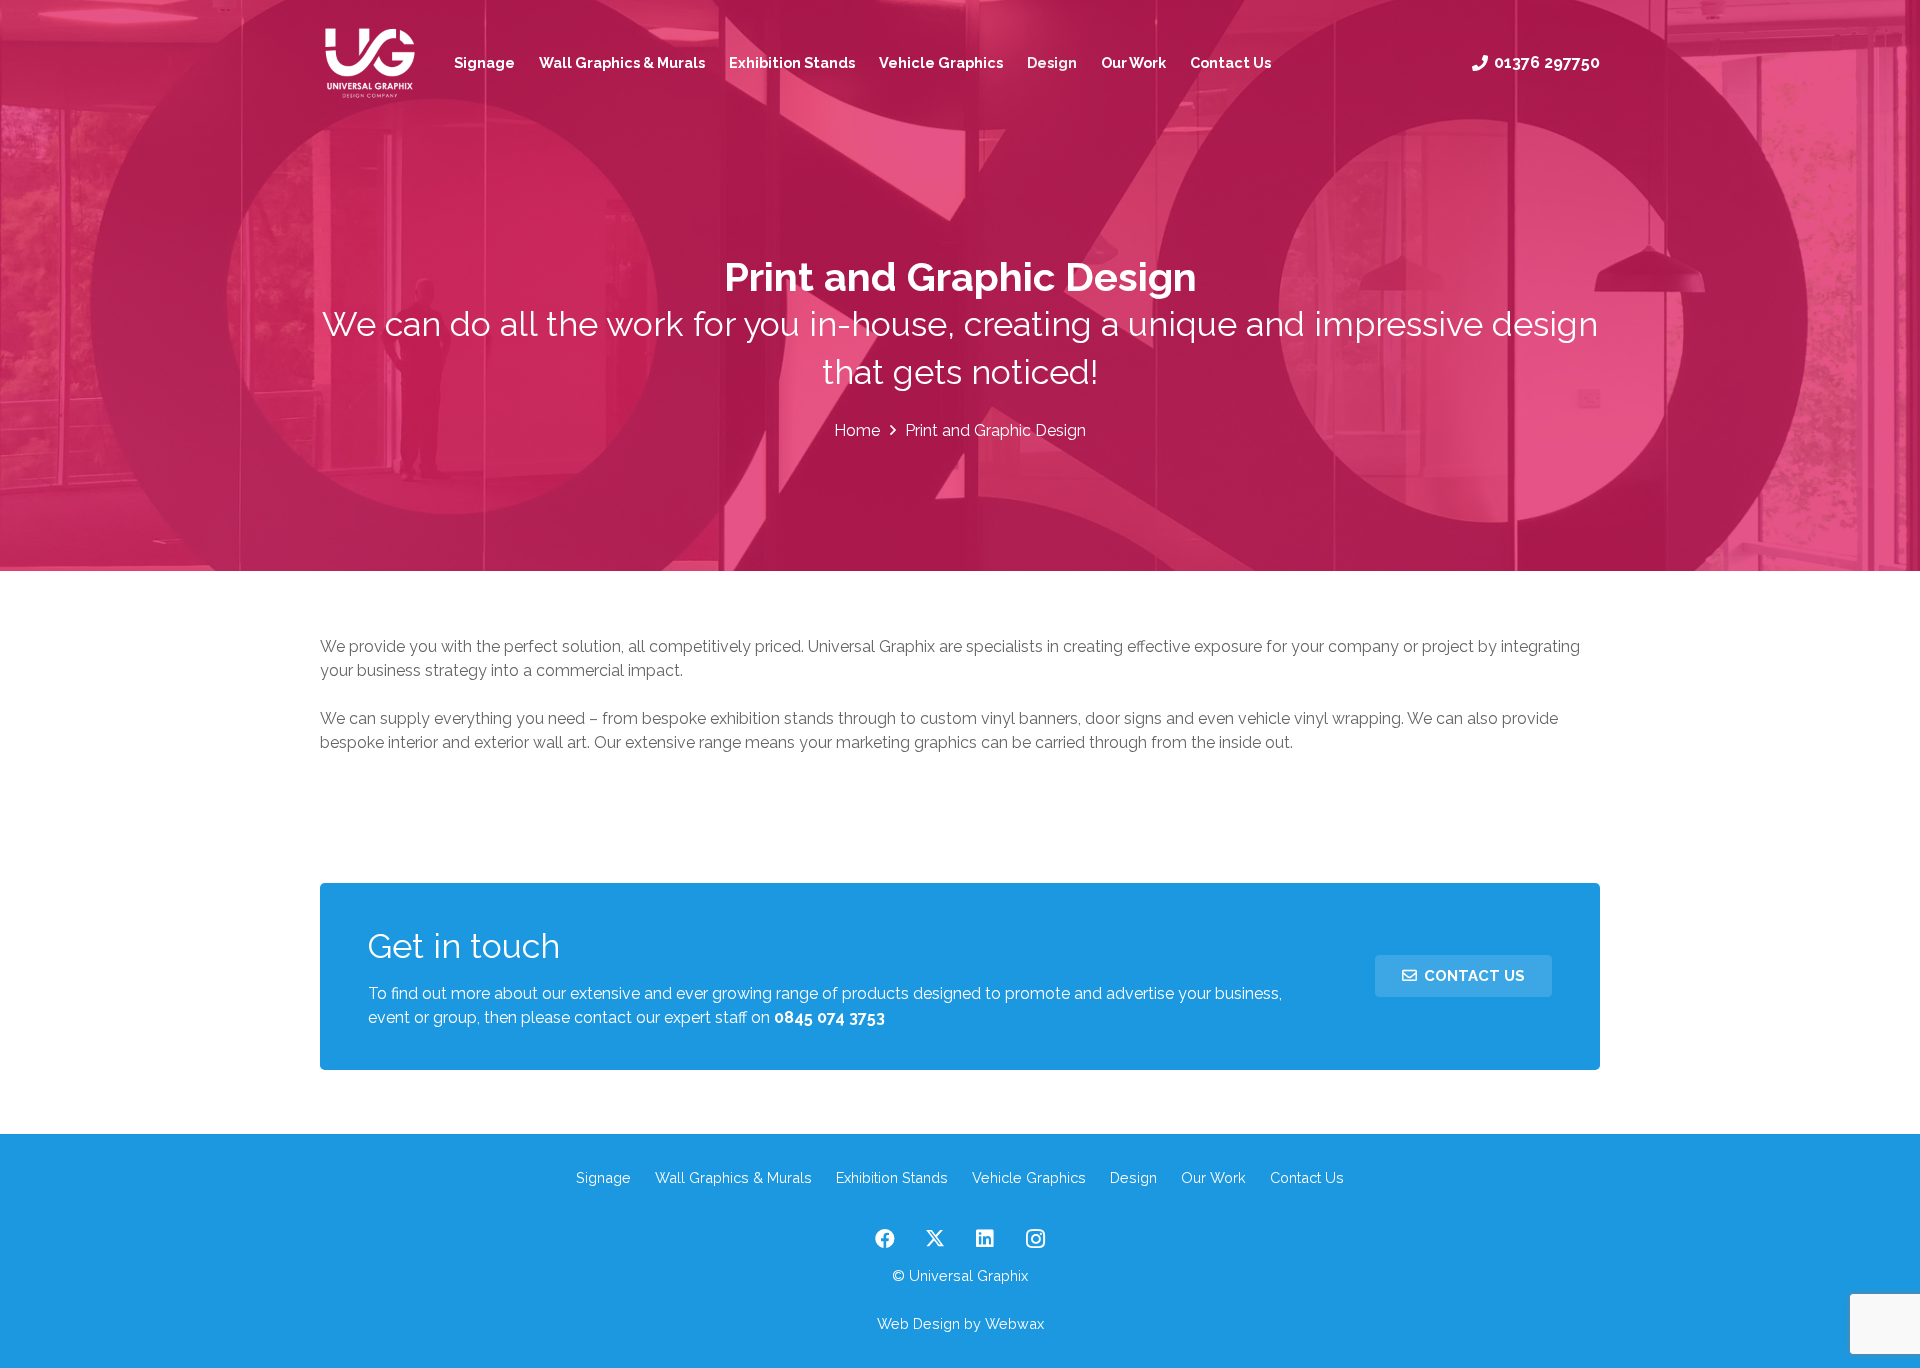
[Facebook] (885, 1239)
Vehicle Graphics (1029, 1177)
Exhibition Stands (892, 1177)
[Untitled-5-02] (370, 63)
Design (1133, 1177)
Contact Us (1307, 1177)
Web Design (918, 1323)
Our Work (1213, 1177)
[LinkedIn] (985, 1239)
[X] (935, 1239)
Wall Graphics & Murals (733, 1177)
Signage (603, 1177)
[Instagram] (1035, 1239)
